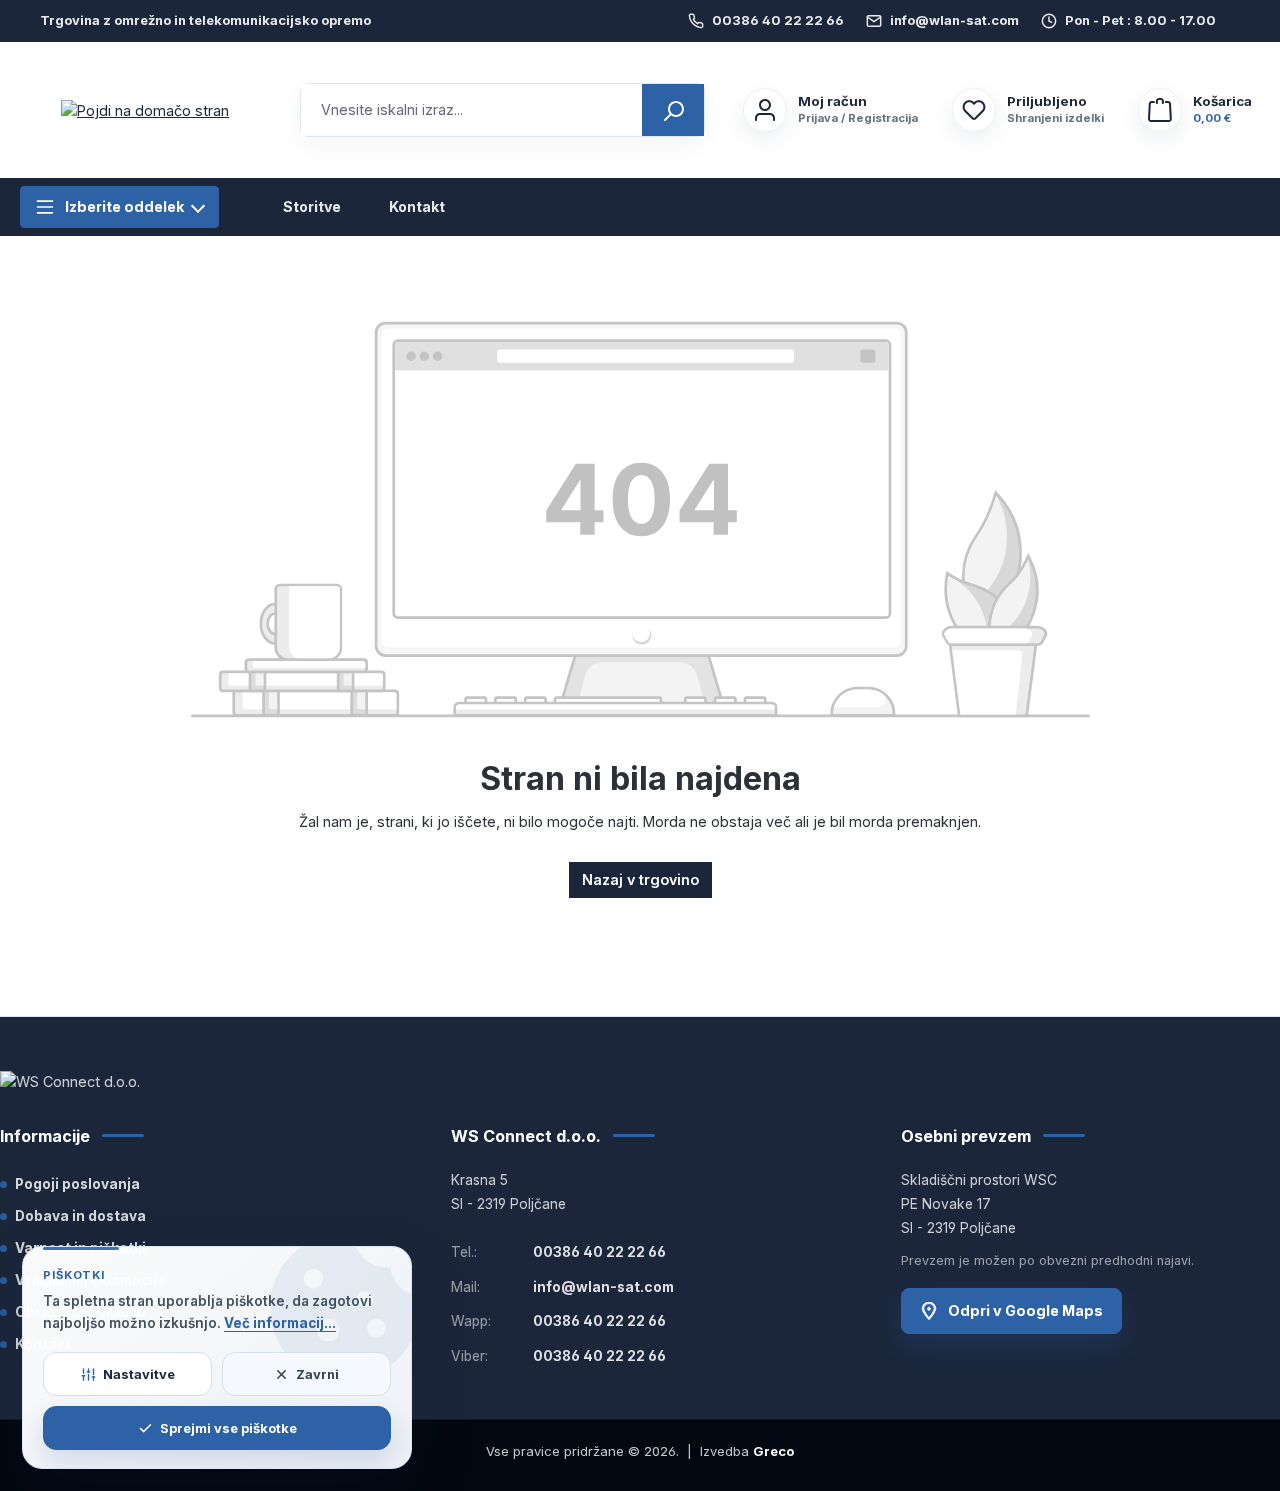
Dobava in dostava (80, 1216)
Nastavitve (139, 1374)
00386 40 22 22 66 (778, 20)
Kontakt (417, 207)
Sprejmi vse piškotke (228, 1428)
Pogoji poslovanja (77, 1184)
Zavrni (317, 1374)
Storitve (312, 207)
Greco (773, 1451)
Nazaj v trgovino (640, 879)
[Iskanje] (673, 110)
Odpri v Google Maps (1025, 1310)
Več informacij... (280, 1323)
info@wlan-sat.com (954, 20)
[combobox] (472, 110)
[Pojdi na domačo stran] (145, 110)
